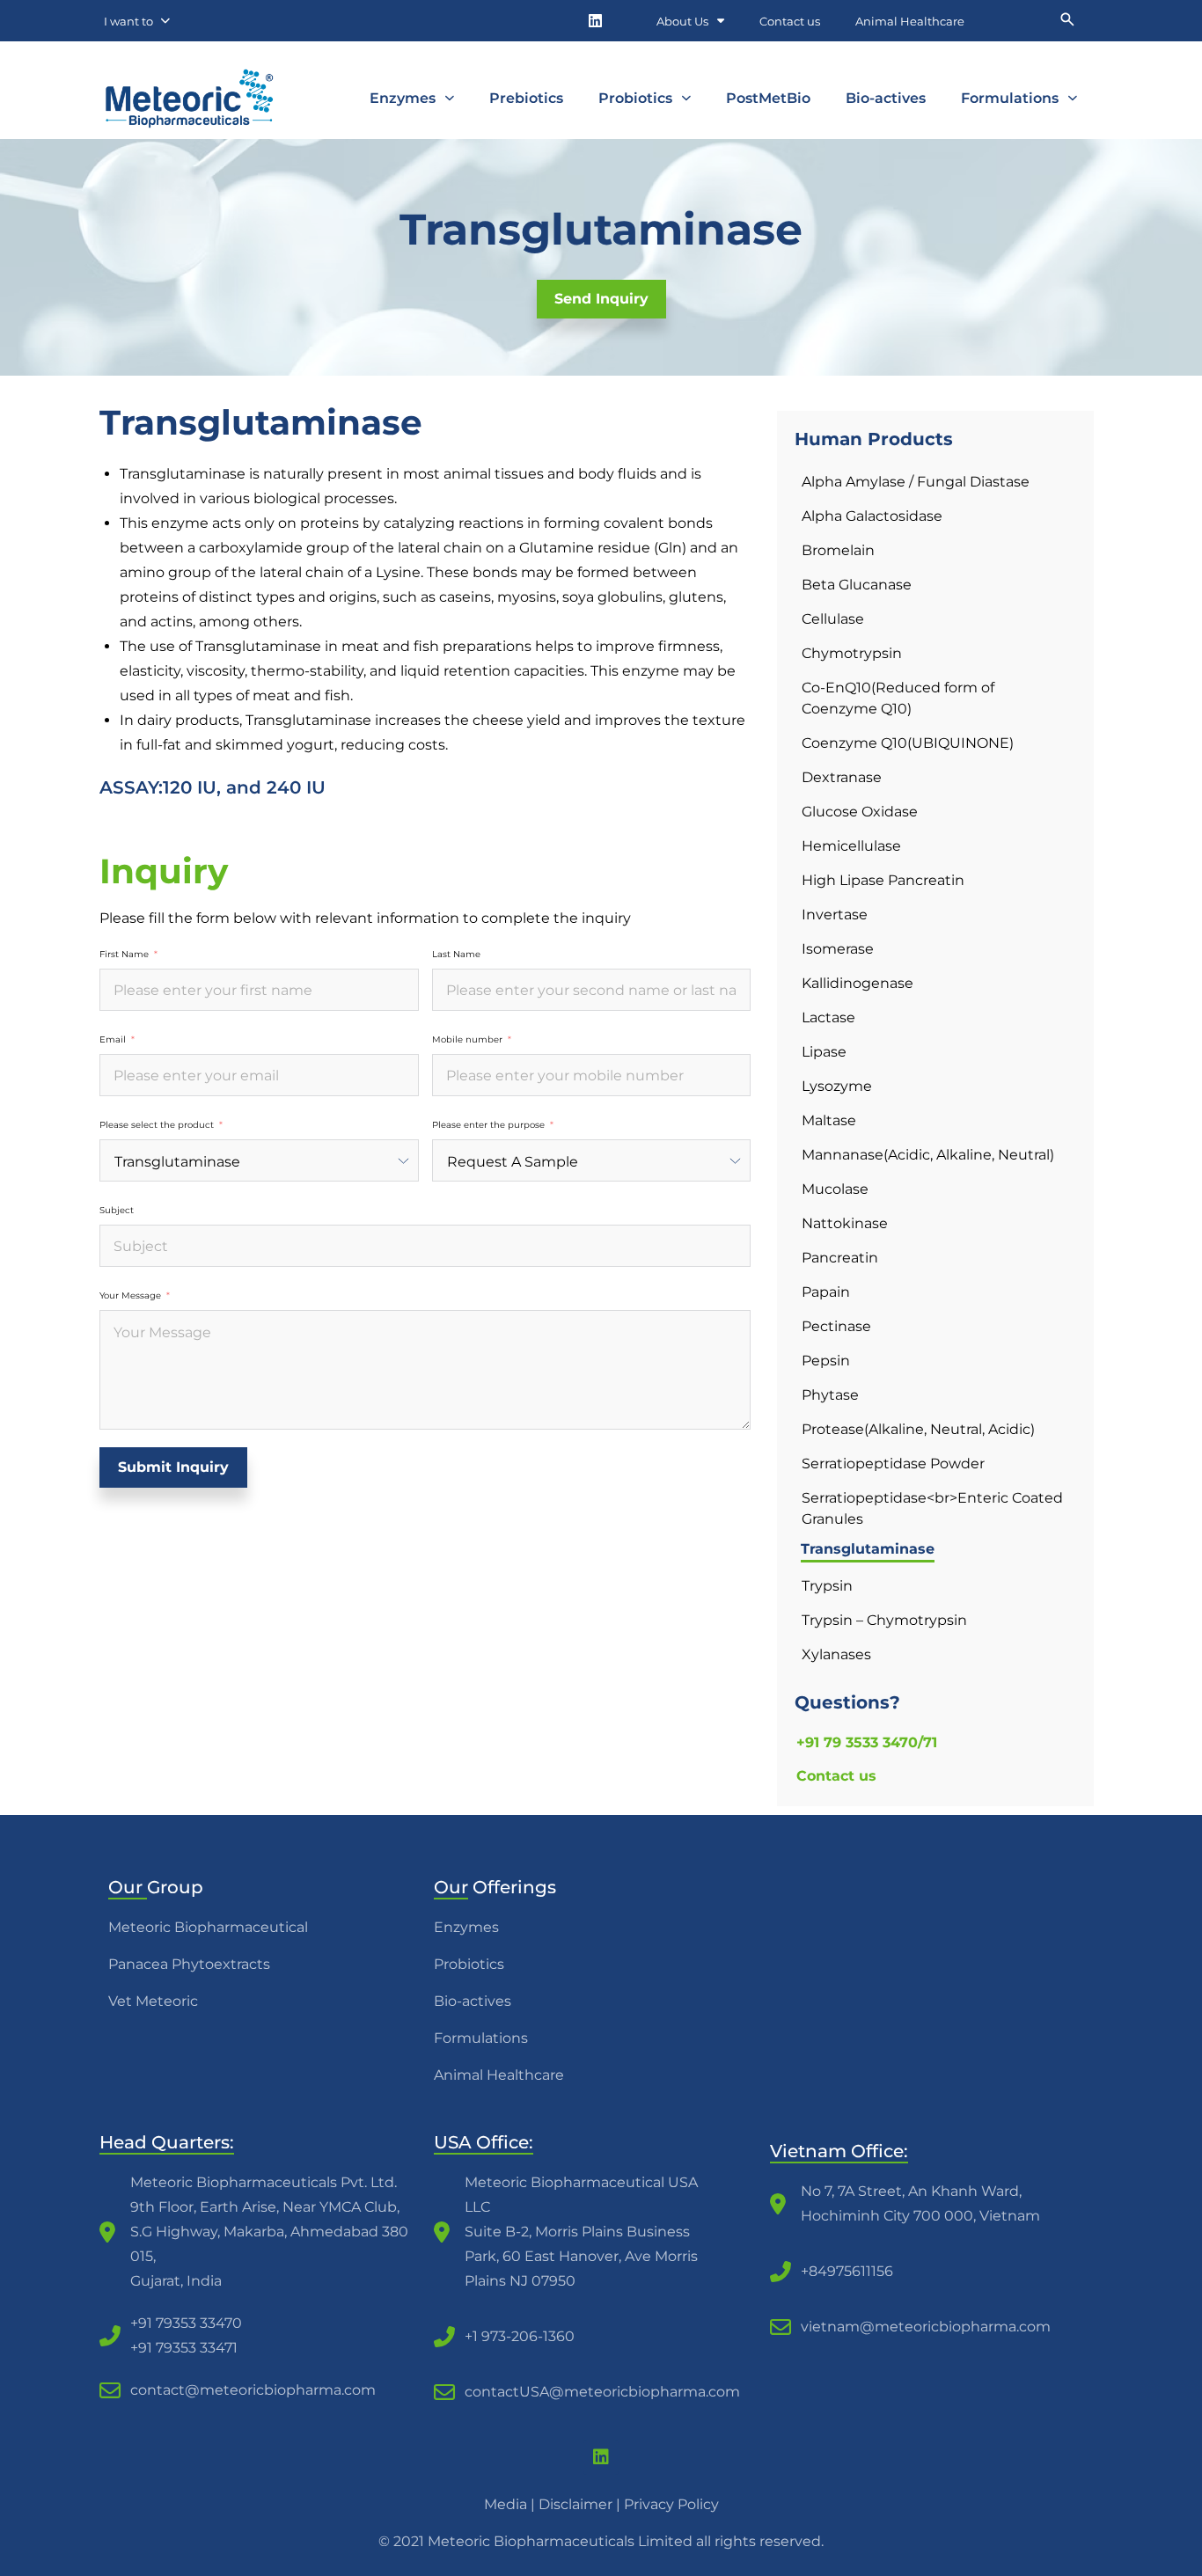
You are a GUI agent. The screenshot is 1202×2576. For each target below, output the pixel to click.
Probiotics (635, 98)
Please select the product (157, 1125)
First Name (124, 955)
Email (113, 1040)
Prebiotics (526, 98)
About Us (682, 21)
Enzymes (403, 98)
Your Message (130, 1296)
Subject (117, 1211)
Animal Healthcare (910, 21)
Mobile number (467, 1040)
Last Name (456, 955)
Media (506, 2504)
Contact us (790, 21)
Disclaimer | (581, 2504)
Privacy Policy (671, 2504)
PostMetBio (768, 98)
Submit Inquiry (173, 1467)
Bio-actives (886, 98)
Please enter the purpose (488, 1125)
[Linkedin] (595, 21)
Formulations (1010, 98)
